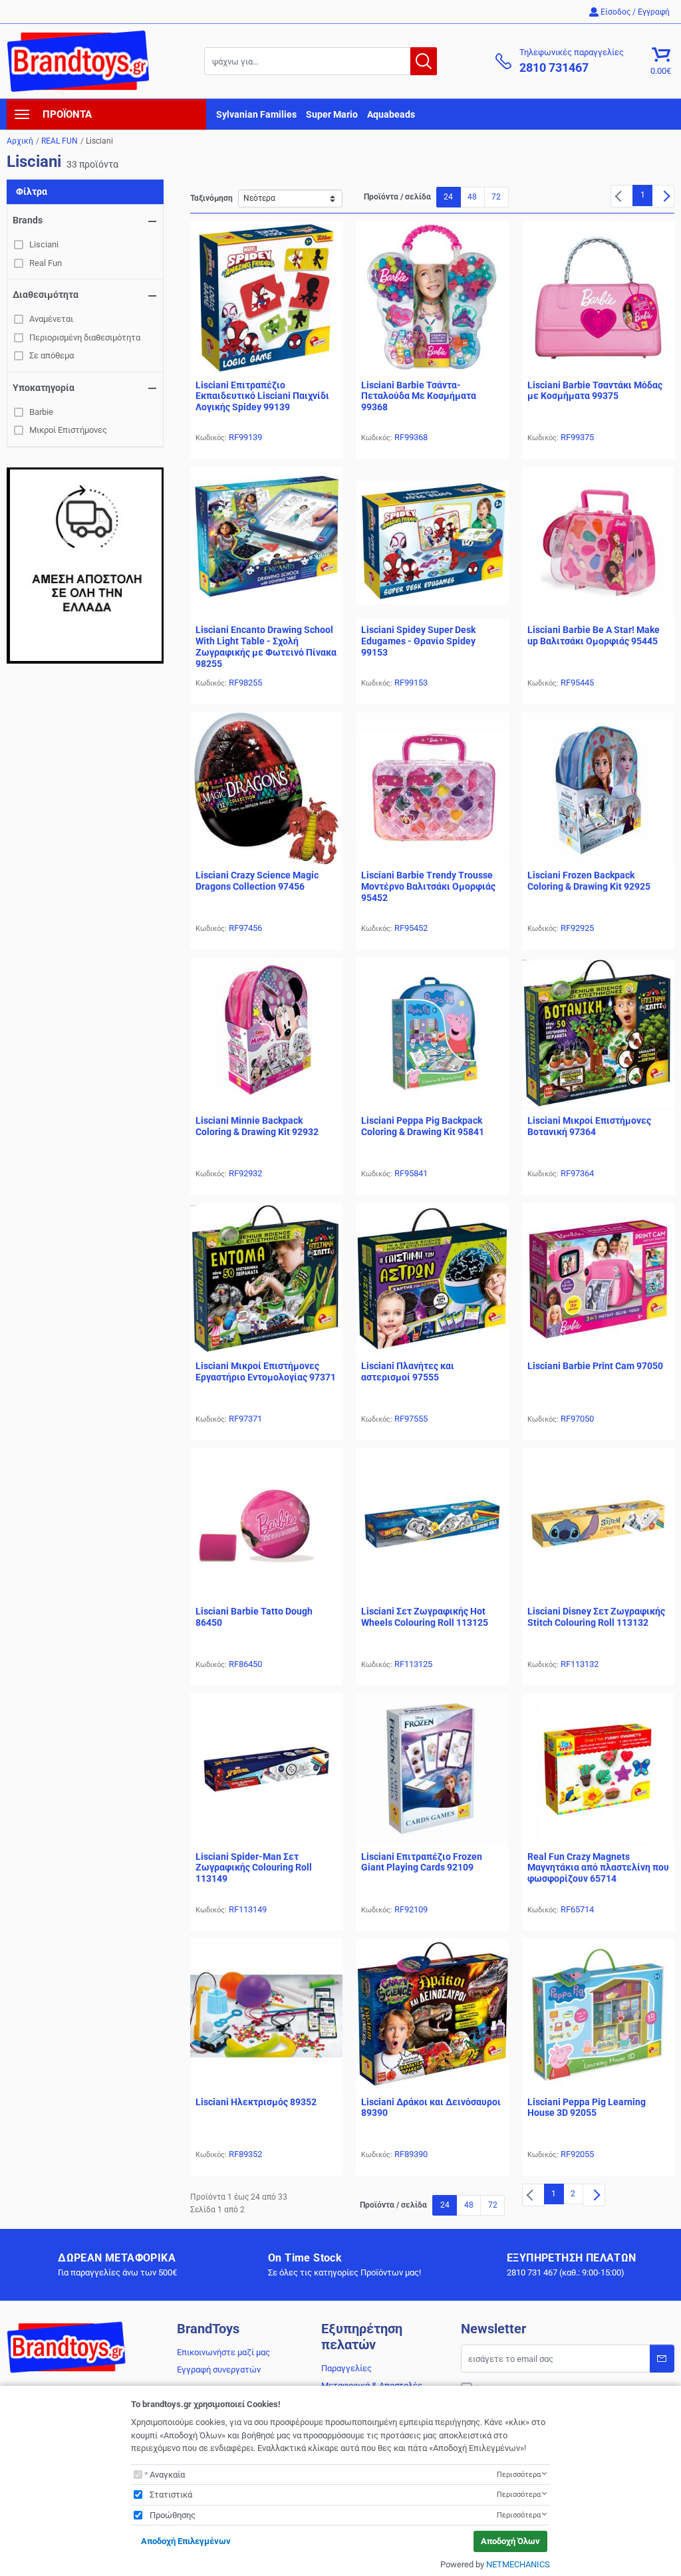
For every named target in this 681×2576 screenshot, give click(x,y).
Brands (28, 220)
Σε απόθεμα (52, 355)
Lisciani (44, 244)
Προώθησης (173, 2515)
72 (496, 197)
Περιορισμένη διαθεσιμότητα (85, 337)
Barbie (41, 412)
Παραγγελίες (346, 2368)
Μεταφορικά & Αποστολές (372, 2385)
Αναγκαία (167, 2475)
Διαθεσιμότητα (46, 295)
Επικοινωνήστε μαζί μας (223, 2352)
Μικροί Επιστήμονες (68, 430)
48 (472, 197)
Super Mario (332, 114)
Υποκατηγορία (44, 388)
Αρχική (20, 141)
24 (448, 197)
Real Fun (46, 263)
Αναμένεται (51, 319)
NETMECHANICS (518, 2564)
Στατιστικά (171, 2495)
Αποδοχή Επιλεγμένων (186, 2541)
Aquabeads (391, 114)
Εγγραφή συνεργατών (219, 2370)
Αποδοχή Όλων (510, 2541)
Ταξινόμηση (211, 198)
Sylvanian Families (256, 114)
